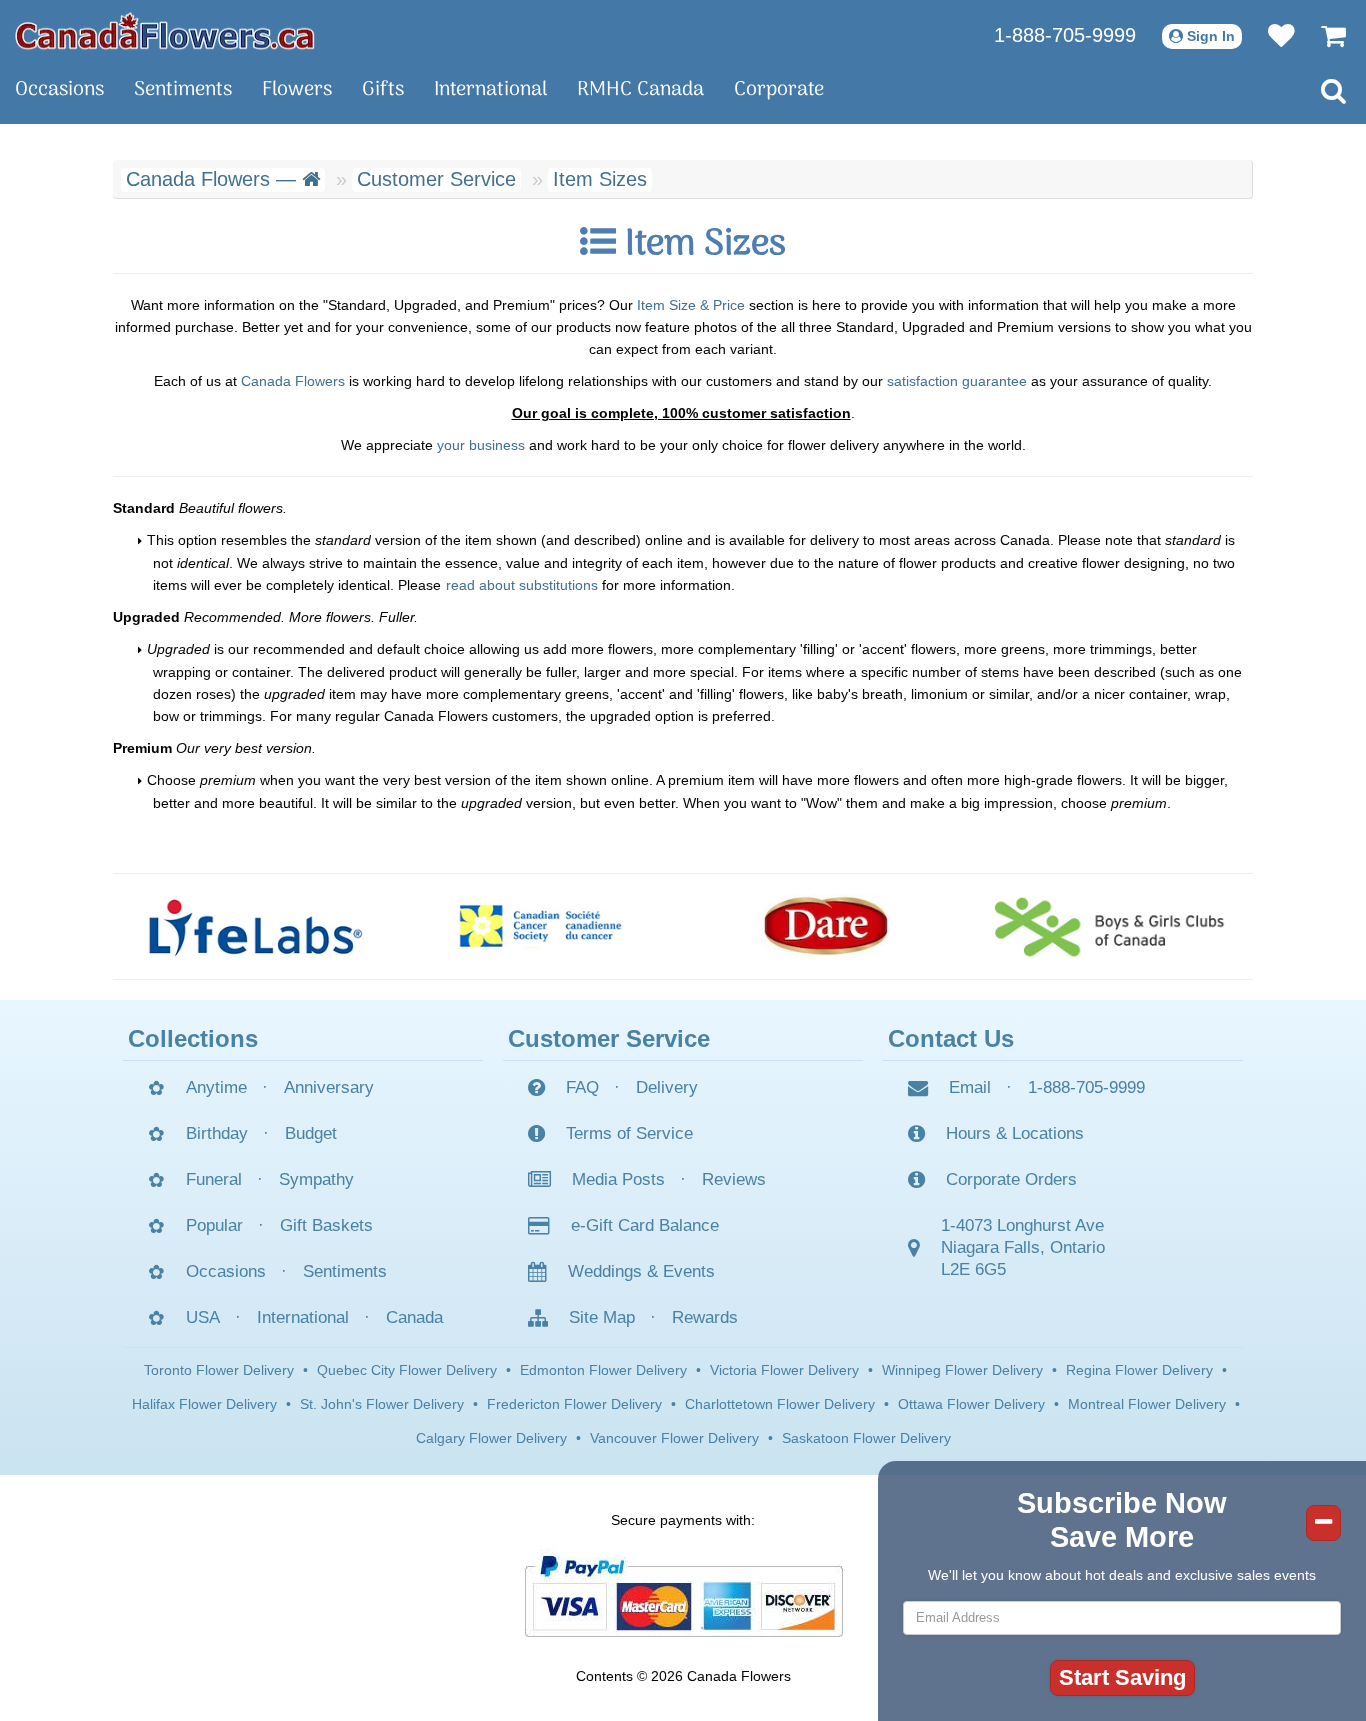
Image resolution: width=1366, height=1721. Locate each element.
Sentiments (183, 90)
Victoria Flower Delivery (784, 1370)
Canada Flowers (293, 381)
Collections (193, 1038)
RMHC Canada (640, 90)
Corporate (779, 90)
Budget (311, 1133)
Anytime (216, 1087)
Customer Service (436, 179)
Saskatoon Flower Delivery (866, 1438)
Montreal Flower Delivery (1147, 1404)
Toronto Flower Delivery (219, 1370)
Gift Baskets (326, 1225)
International (490, 90)
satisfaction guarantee (957, 381)
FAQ (582, 1087)
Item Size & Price (691, 305)
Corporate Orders (1011, 1179)
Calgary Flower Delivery (491, 1438)
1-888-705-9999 (1065, 35)
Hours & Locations (1015, 1133)
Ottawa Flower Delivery (971, 1404)
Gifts (383, 90)
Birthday (217, 1133)
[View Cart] (1323, 35)
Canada (414, 1317)
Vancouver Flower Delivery (674, 1438)
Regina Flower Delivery (1139, 1370)
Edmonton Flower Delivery (603, 1370)
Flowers (297, 90)
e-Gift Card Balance (645, 1225)
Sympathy (316, 1179)
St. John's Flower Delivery (382, 1404)
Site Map (602, 1317)
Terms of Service (629, 1133)
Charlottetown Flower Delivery (780, 1404)
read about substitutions (522, 585)
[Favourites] (1271, 35)
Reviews (734, 1179)
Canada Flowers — (214, 179)
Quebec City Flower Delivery (407, 1370)
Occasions (59, 90)
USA (203, 1317)
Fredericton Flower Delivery (574, 1404)
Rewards (705, 1317)
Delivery (667, 1087)
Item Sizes (600, 179)
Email (970, 1087)
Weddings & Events (641, 1271)
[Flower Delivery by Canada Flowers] (165, 30)
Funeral (214, 1179)
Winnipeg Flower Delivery (962, 1370)
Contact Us (951, 1038)
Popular (214, 1225)
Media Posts (618, 1179)
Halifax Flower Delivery (204, 1404)
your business (481, 445)
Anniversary (329, 1087)
